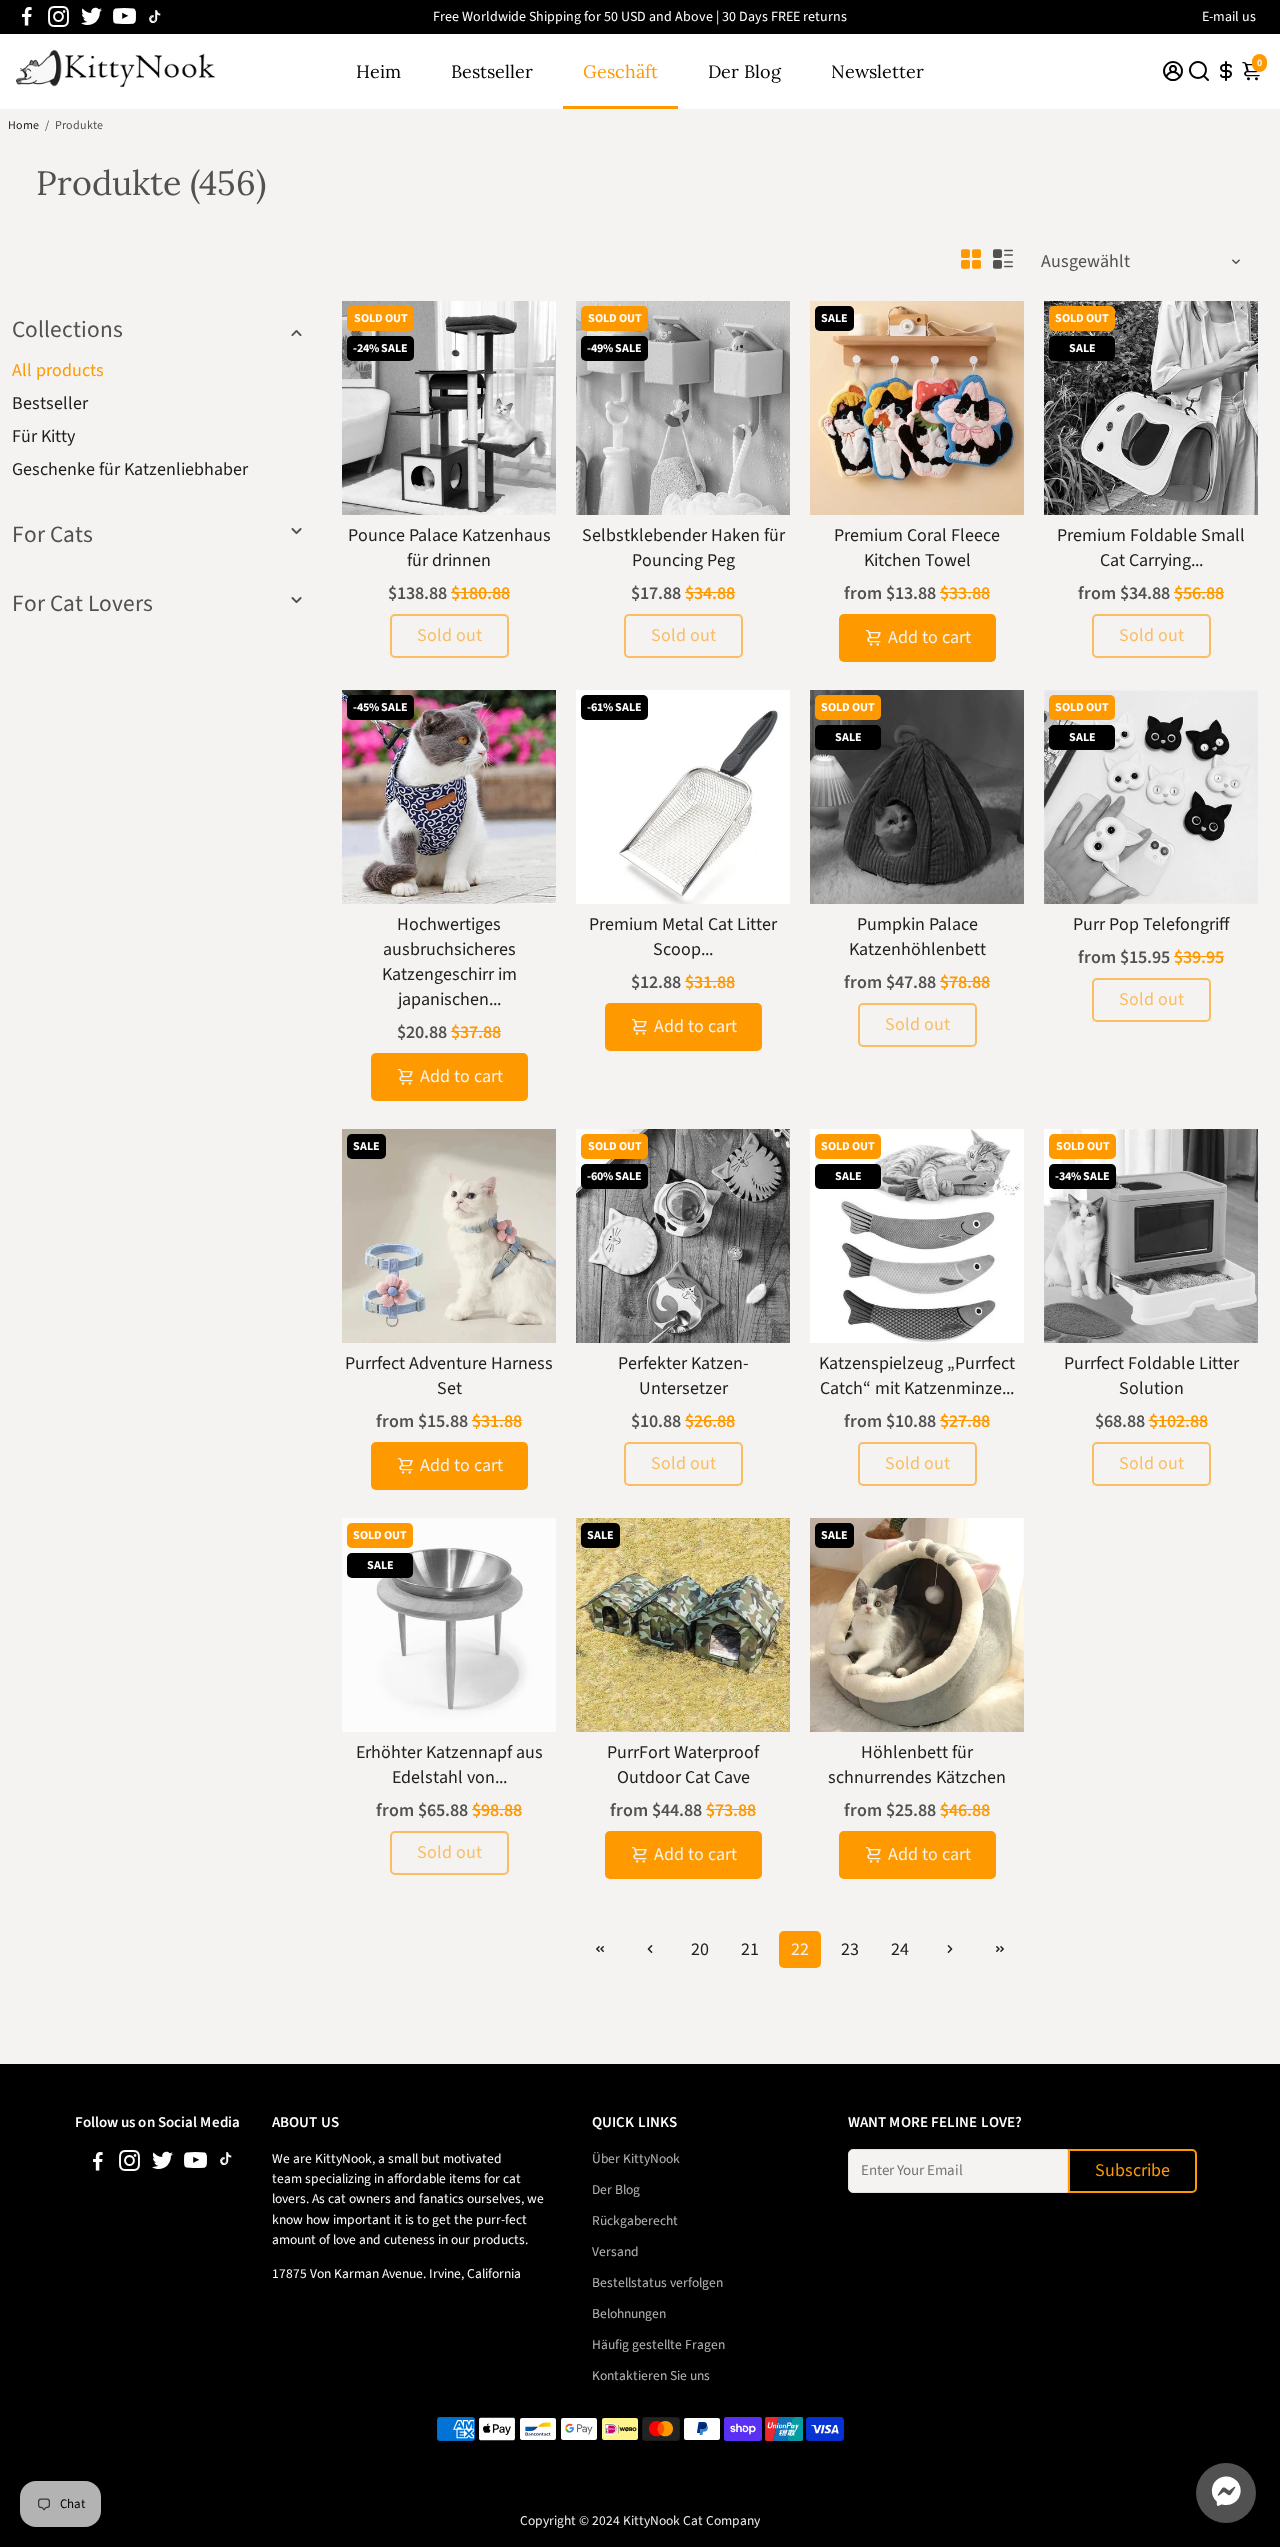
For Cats (52, 534)
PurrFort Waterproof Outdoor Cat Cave (683, 1765)
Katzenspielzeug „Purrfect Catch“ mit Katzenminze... (917, 1376)
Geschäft (620, 71)
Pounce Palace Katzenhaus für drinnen (449, 548)
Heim (378, 71)
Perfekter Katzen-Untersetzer (683, 1376)
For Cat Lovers (82, 603)
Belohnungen (629, 2313)
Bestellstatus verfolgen (657, 2282)
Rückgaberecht (635, 2220)
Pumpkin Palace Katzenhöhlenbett (917, 937)
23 (850, 1949)
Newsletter (877, 71)
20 (700, 1949)
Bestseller (492, 71)
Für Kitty (43, 436)
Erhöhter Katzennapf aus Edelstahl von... (449, 1765)
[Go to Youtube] (124, 17)
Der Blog (744, 71)
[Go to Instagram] (58, 17)
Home (23, 125)
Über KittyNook (636, 2158)
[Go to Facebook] (27, 17)
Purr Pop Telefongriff (1151, 924)
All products (58, 370)
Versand (615, 2251)
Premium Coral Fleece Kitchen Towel (917, 548)
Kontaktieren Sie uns (651, 2375)
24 (900, 1949)
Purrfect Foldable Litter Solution (1151, 1376)
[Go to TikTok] (155, 17)
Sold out (449, 635)
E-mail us (1229, 17)
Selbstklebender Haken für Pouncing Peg (683, 548)
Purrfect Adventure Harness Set (449, 1376)
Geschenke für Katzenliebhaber (130, 469)
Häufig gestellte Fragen (658, 2344)
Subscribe (1132, 2170)
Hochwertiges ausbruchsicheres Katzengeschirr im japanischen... (449, 962)
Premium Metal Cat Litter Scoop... (683, 937)
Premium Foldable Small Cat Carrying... (1151, 548)
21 (750, 1949)
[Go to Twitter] (91, 17)
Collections (67, 329)
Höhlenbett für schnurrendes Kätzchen (917, 1765)
